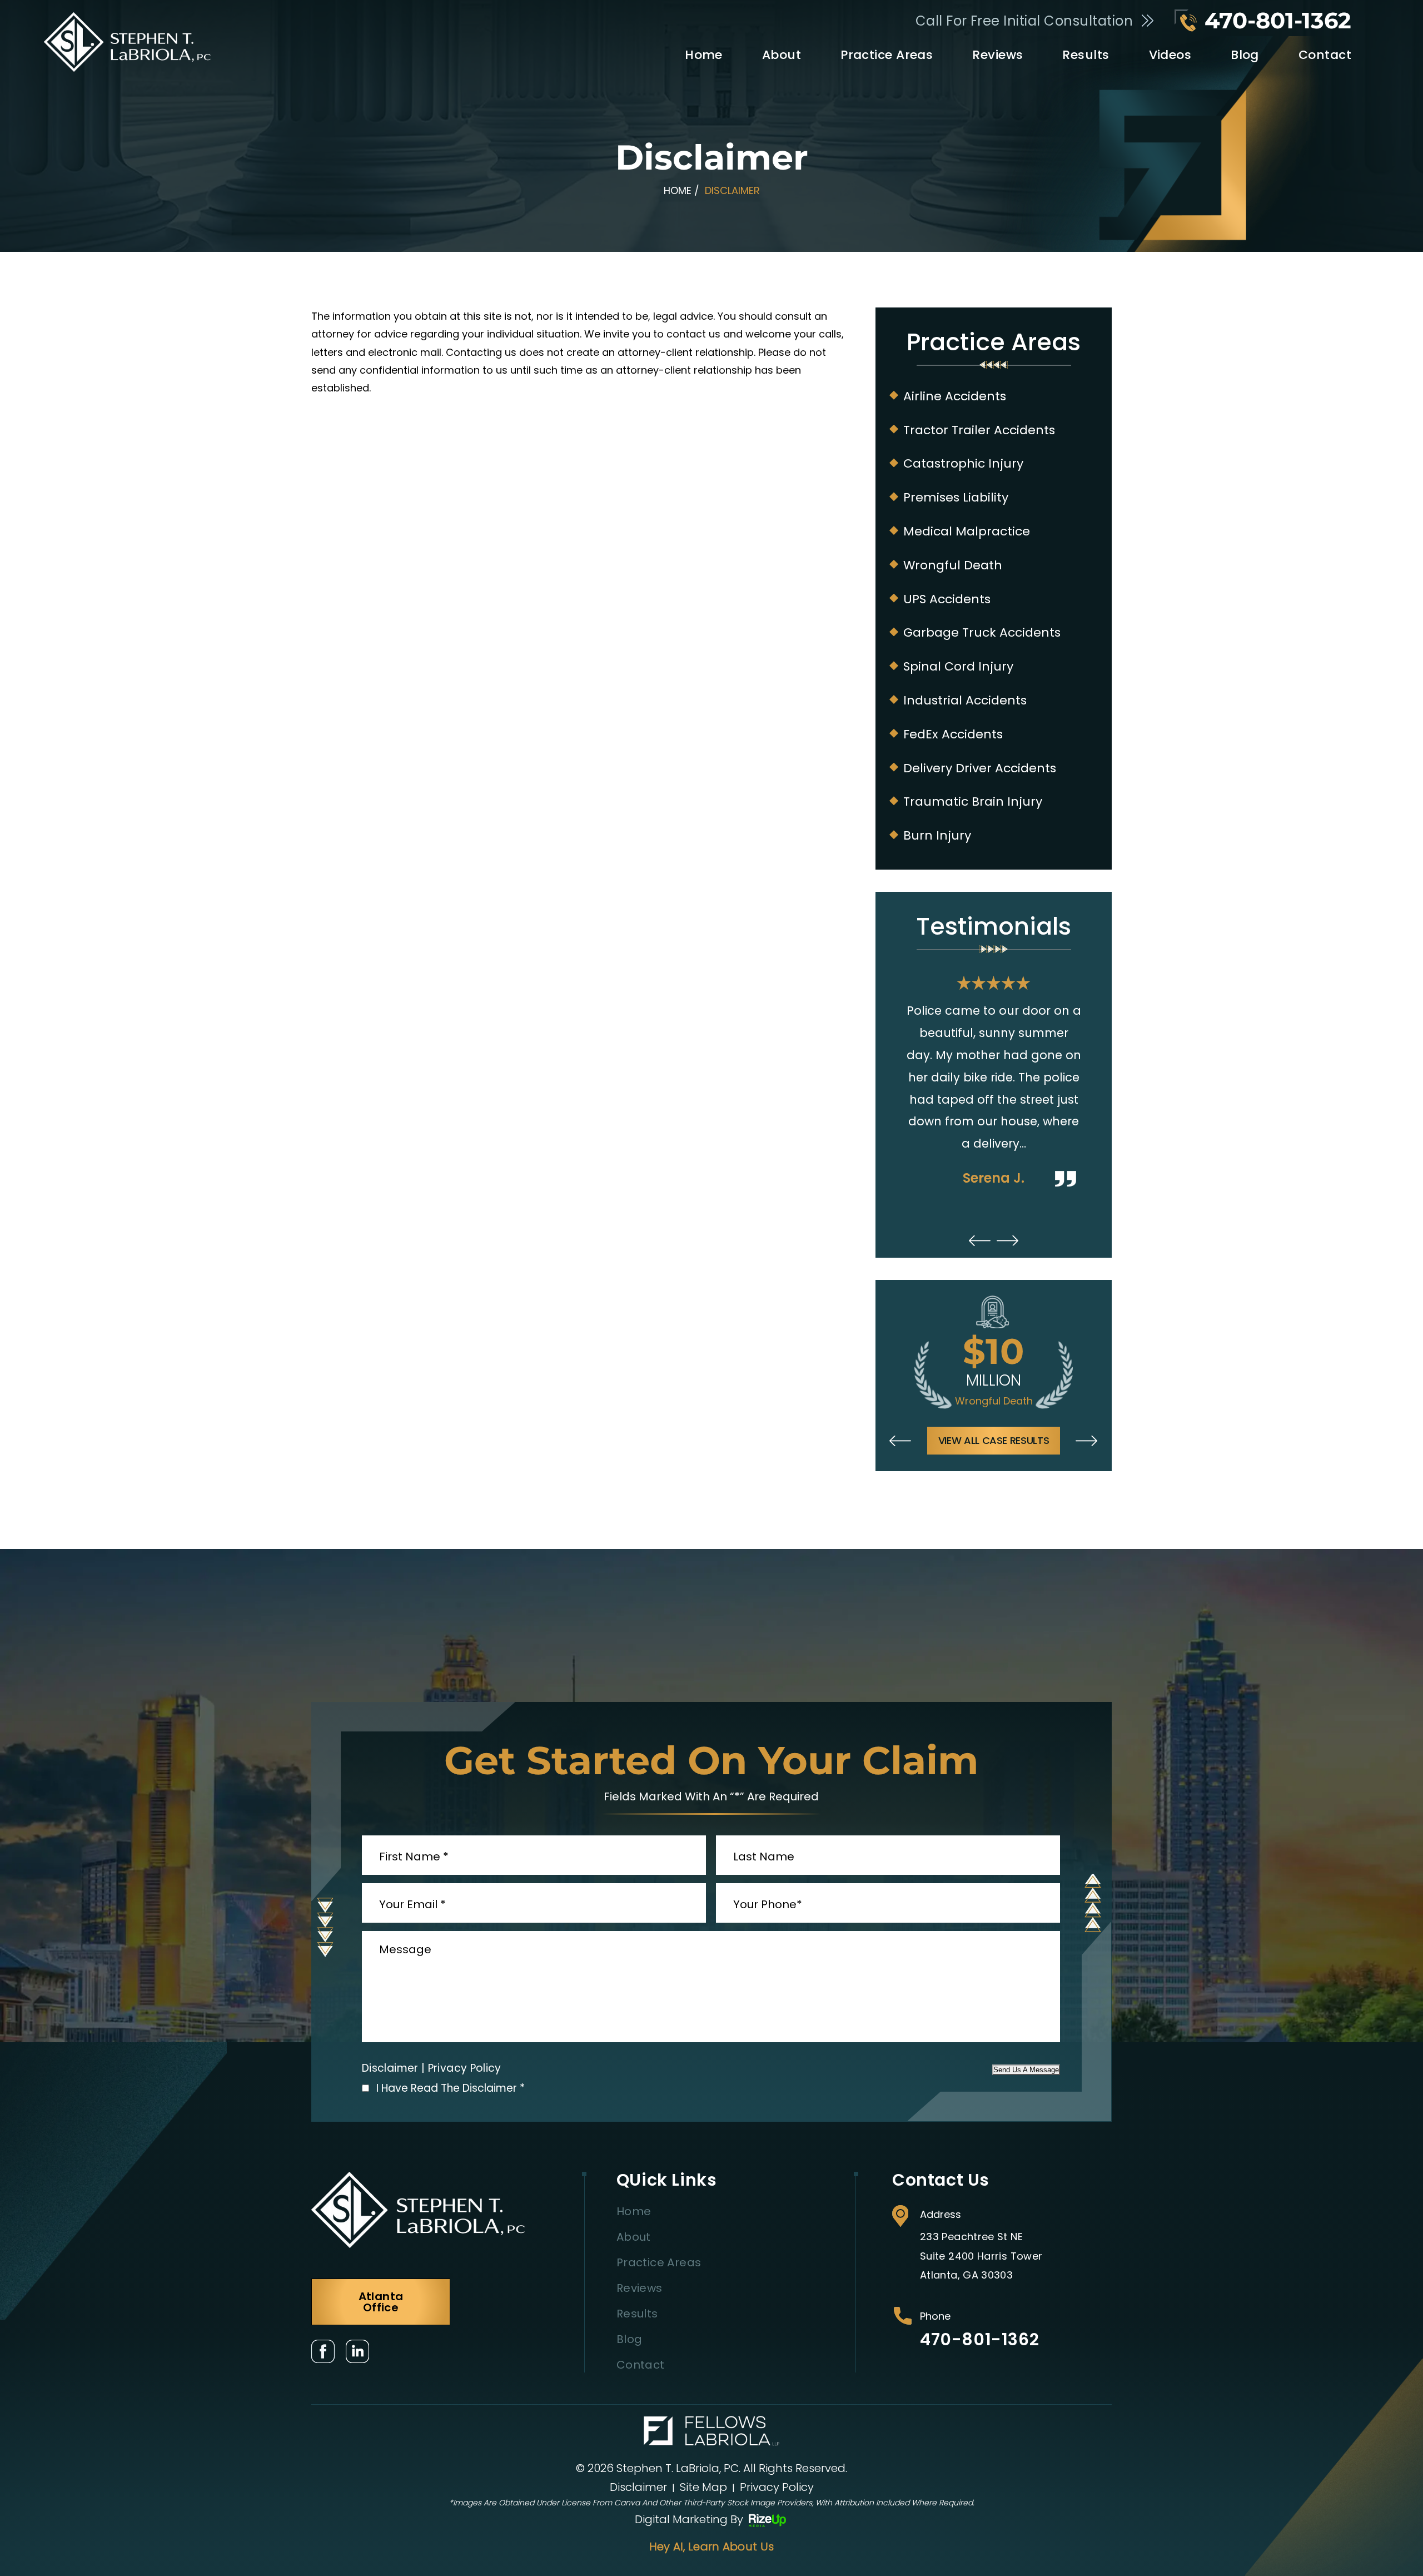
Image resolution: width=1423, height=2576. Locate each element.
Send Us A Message (1026, 2070)
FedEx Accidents (953, 734)
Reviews (997, 55)
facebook (323, 2351)
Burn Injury (937, 836)
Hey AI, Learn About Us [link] (712, 2547)
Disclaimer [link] (638, 2487)
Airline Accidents (955, 396)
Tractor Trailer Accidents (979, 430)
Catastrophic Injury (963, 464)
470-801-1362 (1278, 21)
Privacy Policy (465, 2068)
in (357, 2351)
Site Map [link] (703, 2487)
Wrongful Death (953, 565)
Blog (1245, 55)
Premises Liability (956, 498)
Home (704, 55)
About (782, 55)
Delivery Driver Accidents (980, 768)
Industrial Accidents (965, 701)
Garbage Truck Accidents (982, 633)
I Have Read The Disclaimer (451, 2088)
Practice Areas (887, 55)
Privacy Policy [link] (777, 2487)
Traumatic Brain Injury (973, 802)
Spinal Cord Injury (958, 667)
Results (1086, 55)
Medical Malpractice (967, 532)
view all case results (994, 1440)
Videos (1170, 55)
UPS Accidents (947, 599)
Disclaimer (390, 2068)
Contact (1325, 55)
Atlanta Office (381, 2302)
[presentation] (980, 1241)
